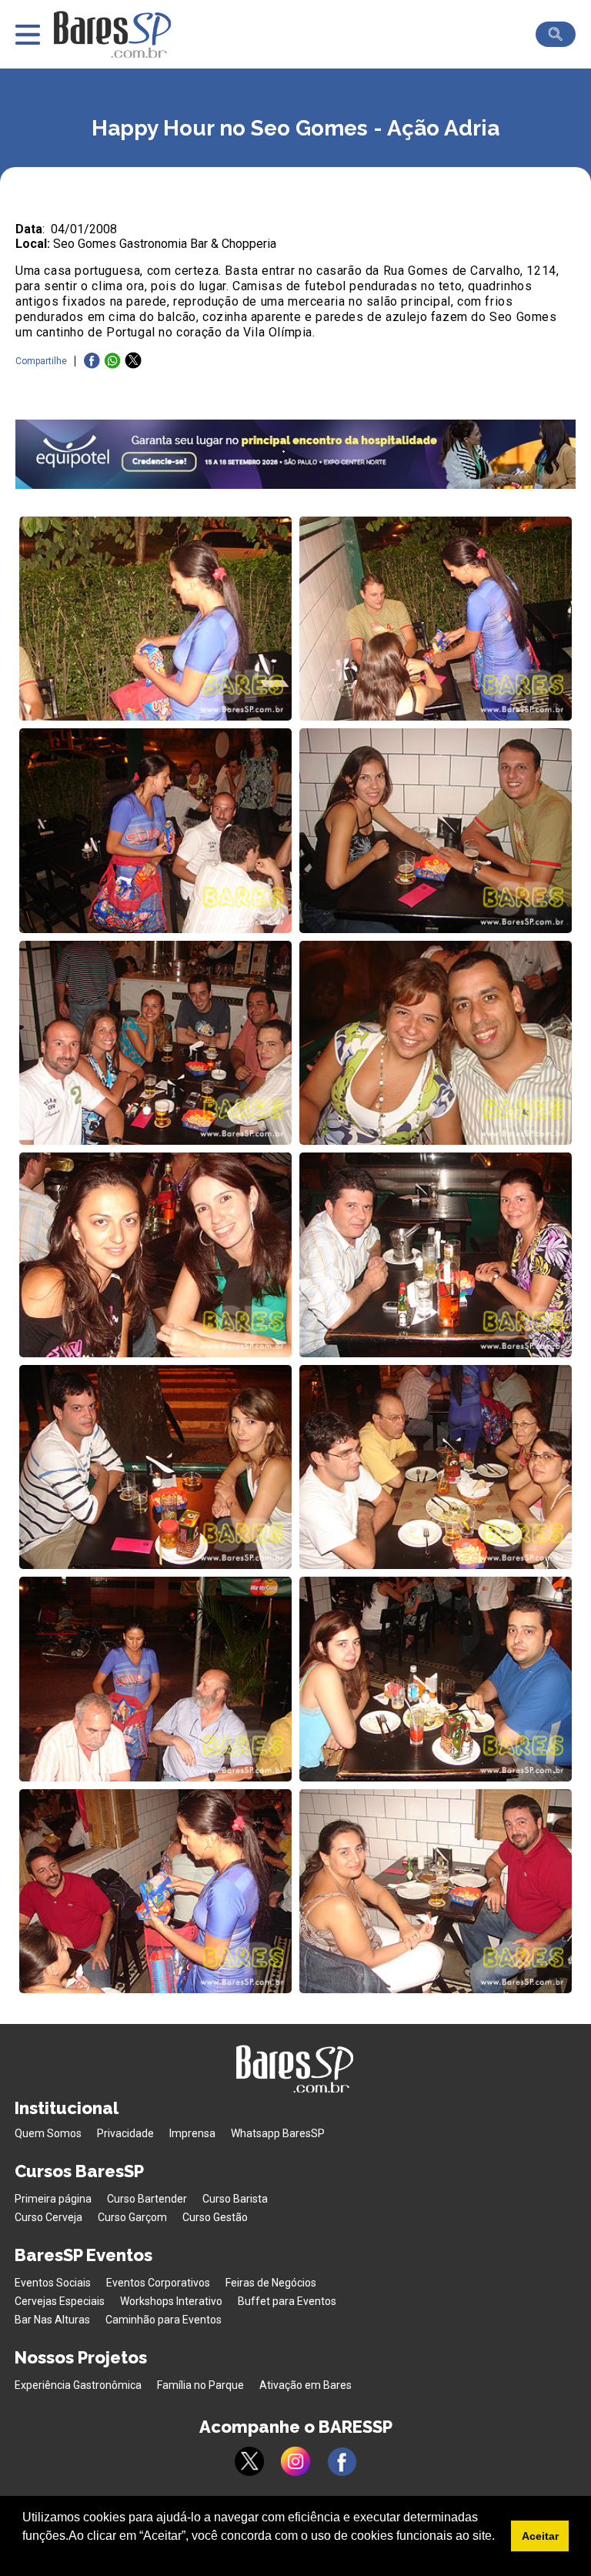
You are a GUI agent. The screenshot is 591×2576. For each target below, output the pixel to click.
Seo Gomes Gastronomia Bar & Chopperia (165, 244)
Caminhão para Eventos (164, 2320)
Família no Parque (200, 2385)
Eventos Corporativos (158, 2283)
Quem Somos (48, 2133)
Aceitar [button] (540, 2536)
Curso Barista (235, 2199)
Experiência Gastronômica (78, 2385)
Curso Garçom (132, 2217)
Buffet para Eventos (287, 2301)
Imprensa (192, 2133)
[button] (25, 2556)
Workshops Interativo (171, 2301)
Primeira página (53, 2199)
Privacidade (125, 2133)
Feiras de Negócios (271, 2283)
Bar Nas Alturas (52, 2320)
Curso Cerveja (48, 2217)
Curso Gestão (215, 2217)
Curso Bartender (147, 2199)
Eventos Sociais (53, 2283)
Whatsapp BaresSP (278, 2133)
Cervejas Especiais (60, 2301)
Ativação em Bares (306, 2385)
